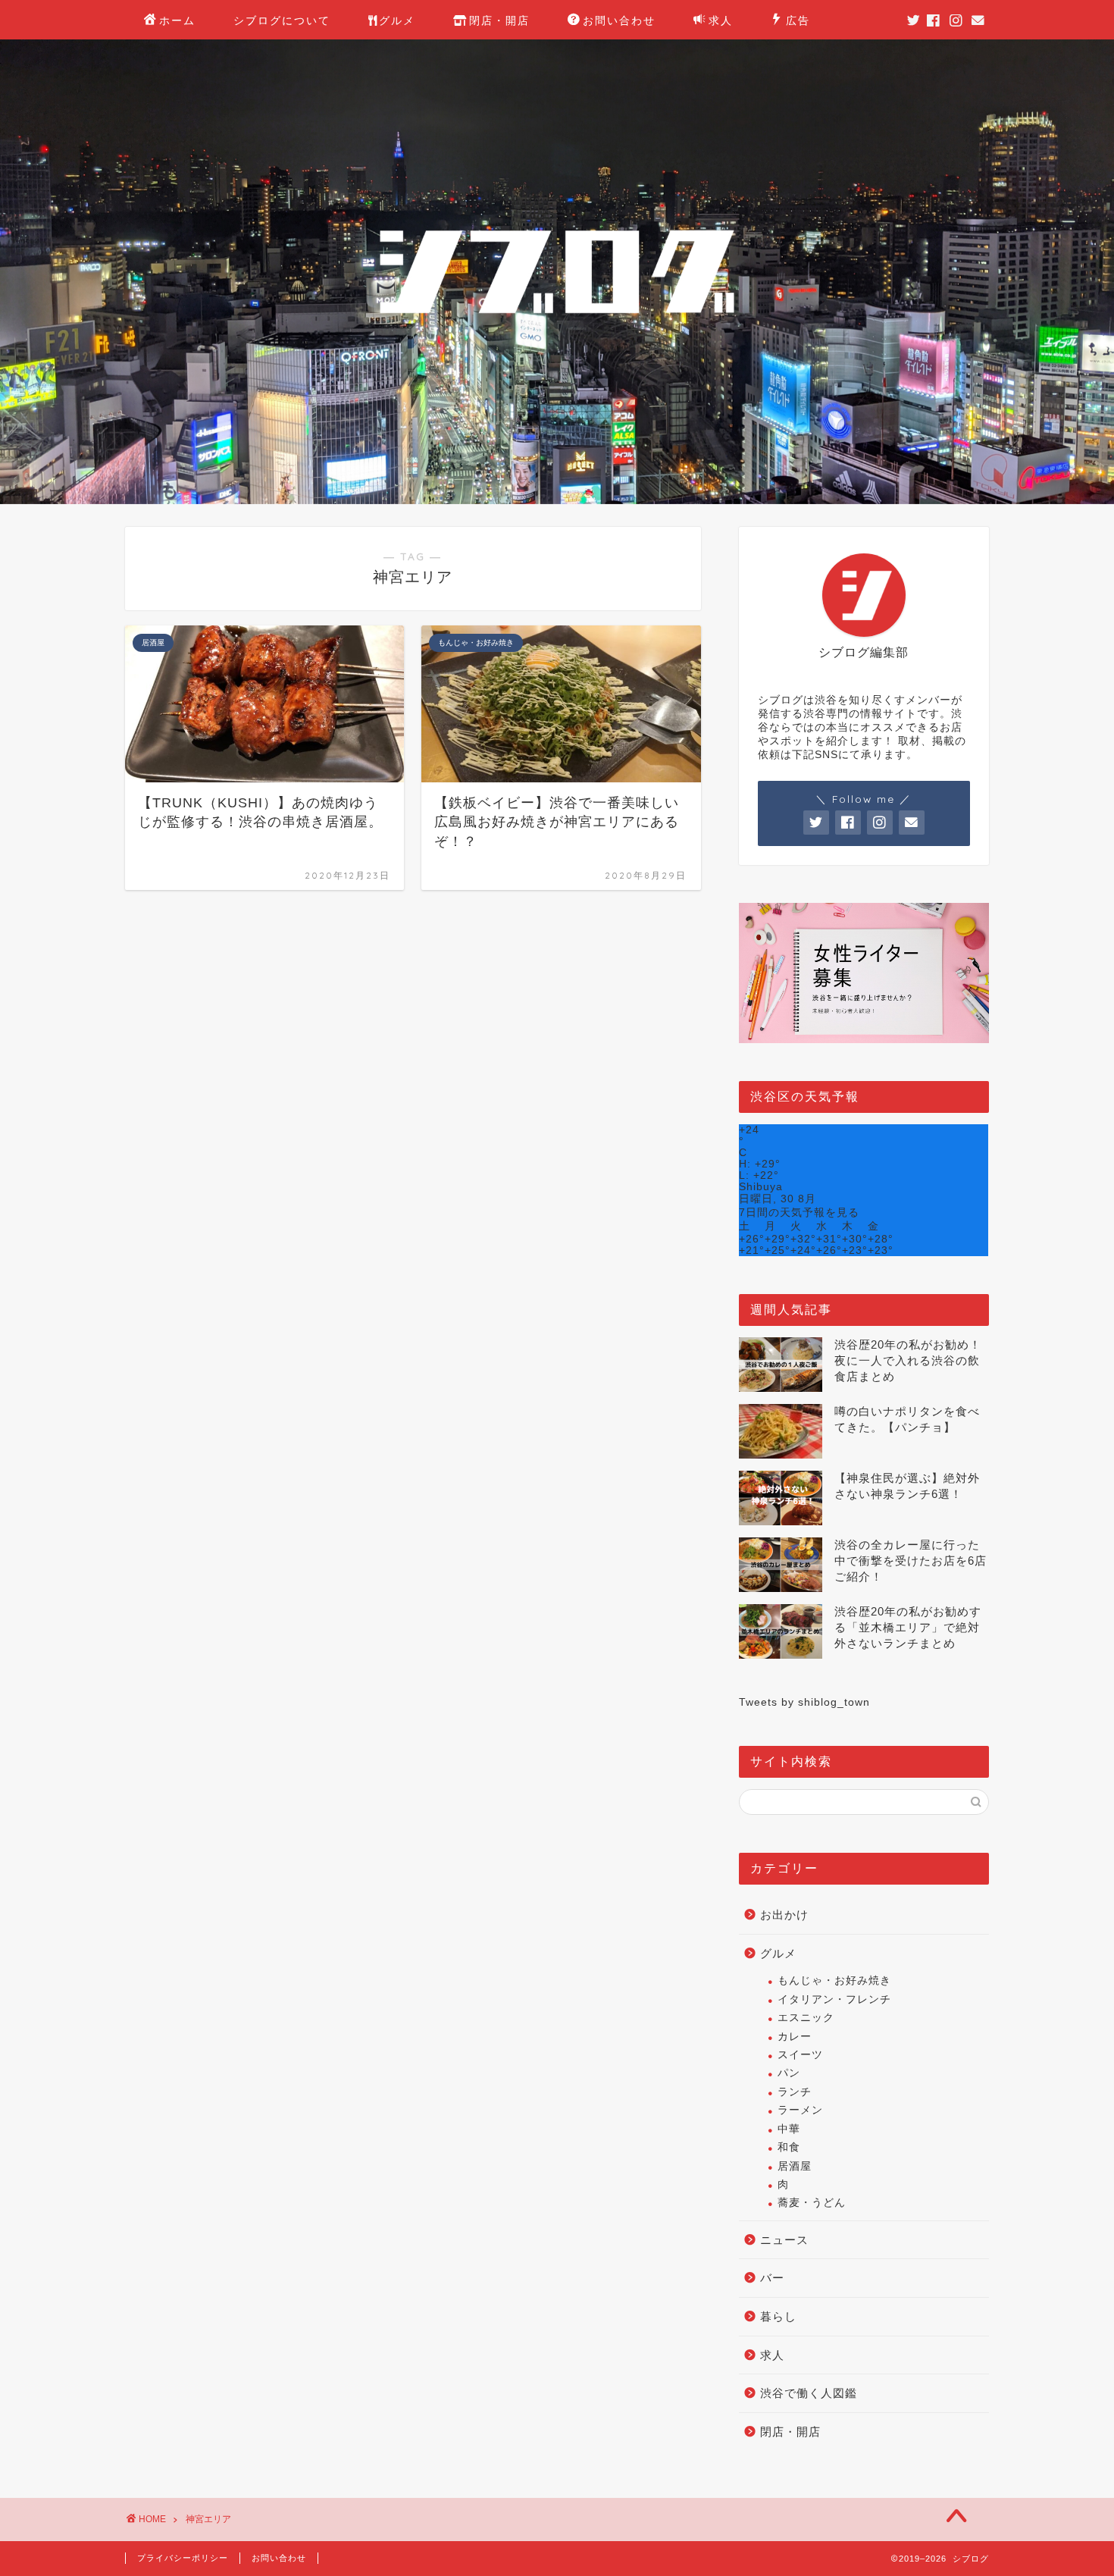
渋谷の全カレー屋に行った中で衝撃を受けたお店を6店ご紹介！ (911, 1561)
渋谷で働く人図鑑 (809, 2393)
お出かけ (784, 1915)
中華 (789, 2129)
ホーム (177, 20)
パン (789, 2073)
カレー (795, 2037)
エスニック (806, 2018)
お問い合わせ (619, 20)
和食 (789, 2147)
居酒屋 (795, 2166)
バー (772, 2278)
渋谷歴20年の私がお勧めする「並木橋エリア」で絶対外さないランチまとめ (908, 1627)
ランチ (795, 2092)
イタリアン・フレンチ (834, 1999)
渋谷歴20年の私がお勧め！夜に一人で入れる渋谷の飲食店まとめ (908, 1360)
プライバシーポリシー (183, 2558)
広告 (798, 20)
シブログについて (282, 20)
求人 (721, 20)
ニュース (784, 2240)
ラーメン (800, 2110)
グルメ (397, 20)
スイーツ (800, 2055)
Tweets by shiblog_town (804, 1702)
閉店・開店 (499, 20)
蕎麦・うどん (812, 2203)
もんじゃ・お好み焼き (834, 1981)
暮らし (778, 2316)
